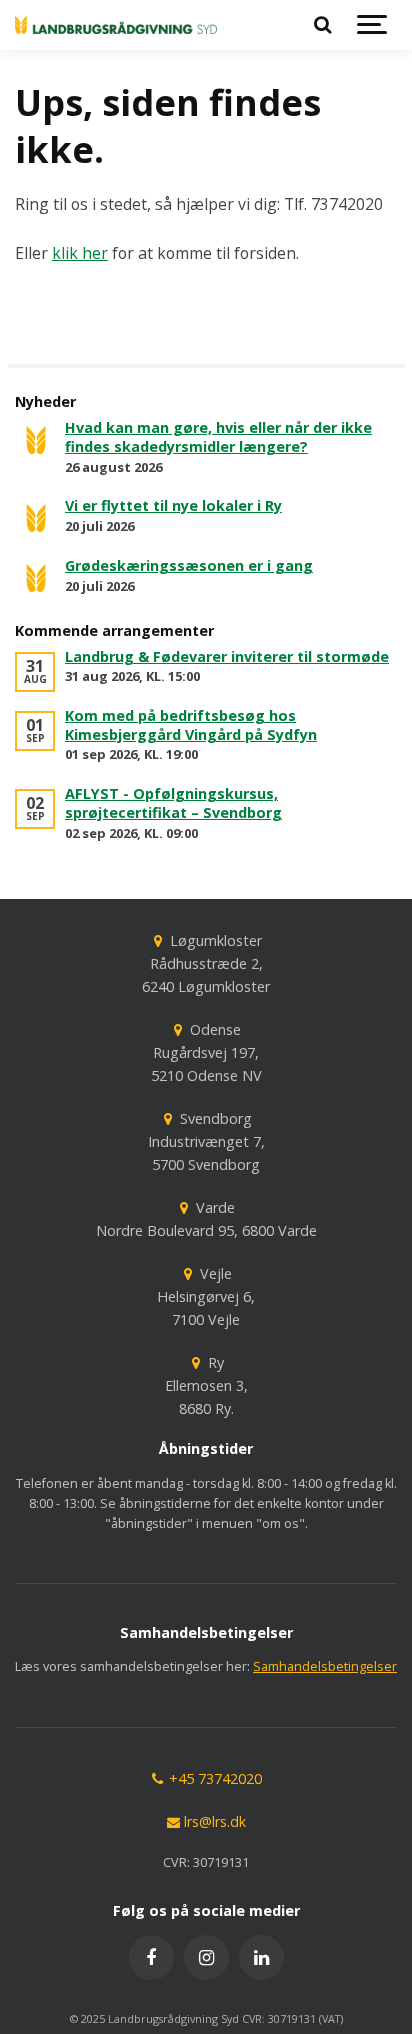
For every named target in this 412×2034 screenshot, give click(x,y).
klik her (80, 253)
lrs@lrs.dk (213, 1821)
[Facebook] (151, 1957)
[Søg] (322, 25)
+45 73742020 (213, 1778)
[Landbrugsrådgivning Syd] (116, 25)
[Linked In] (261, 1957)
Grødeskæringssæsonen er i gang (189, 565)
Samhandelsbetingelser (325, 1666)
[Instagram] (206, 1957)
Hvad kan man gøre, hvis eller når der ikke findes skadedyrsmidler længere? (218, 437)
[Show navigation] (372, 25)
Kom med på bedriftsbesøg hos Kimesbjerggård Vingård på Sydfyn (191, 725)
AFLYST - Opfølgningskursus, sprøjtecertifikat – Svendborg (173, 803)
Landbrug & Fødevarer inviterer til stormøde (227, 656)
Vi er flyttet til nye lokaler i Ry (173, 505)
